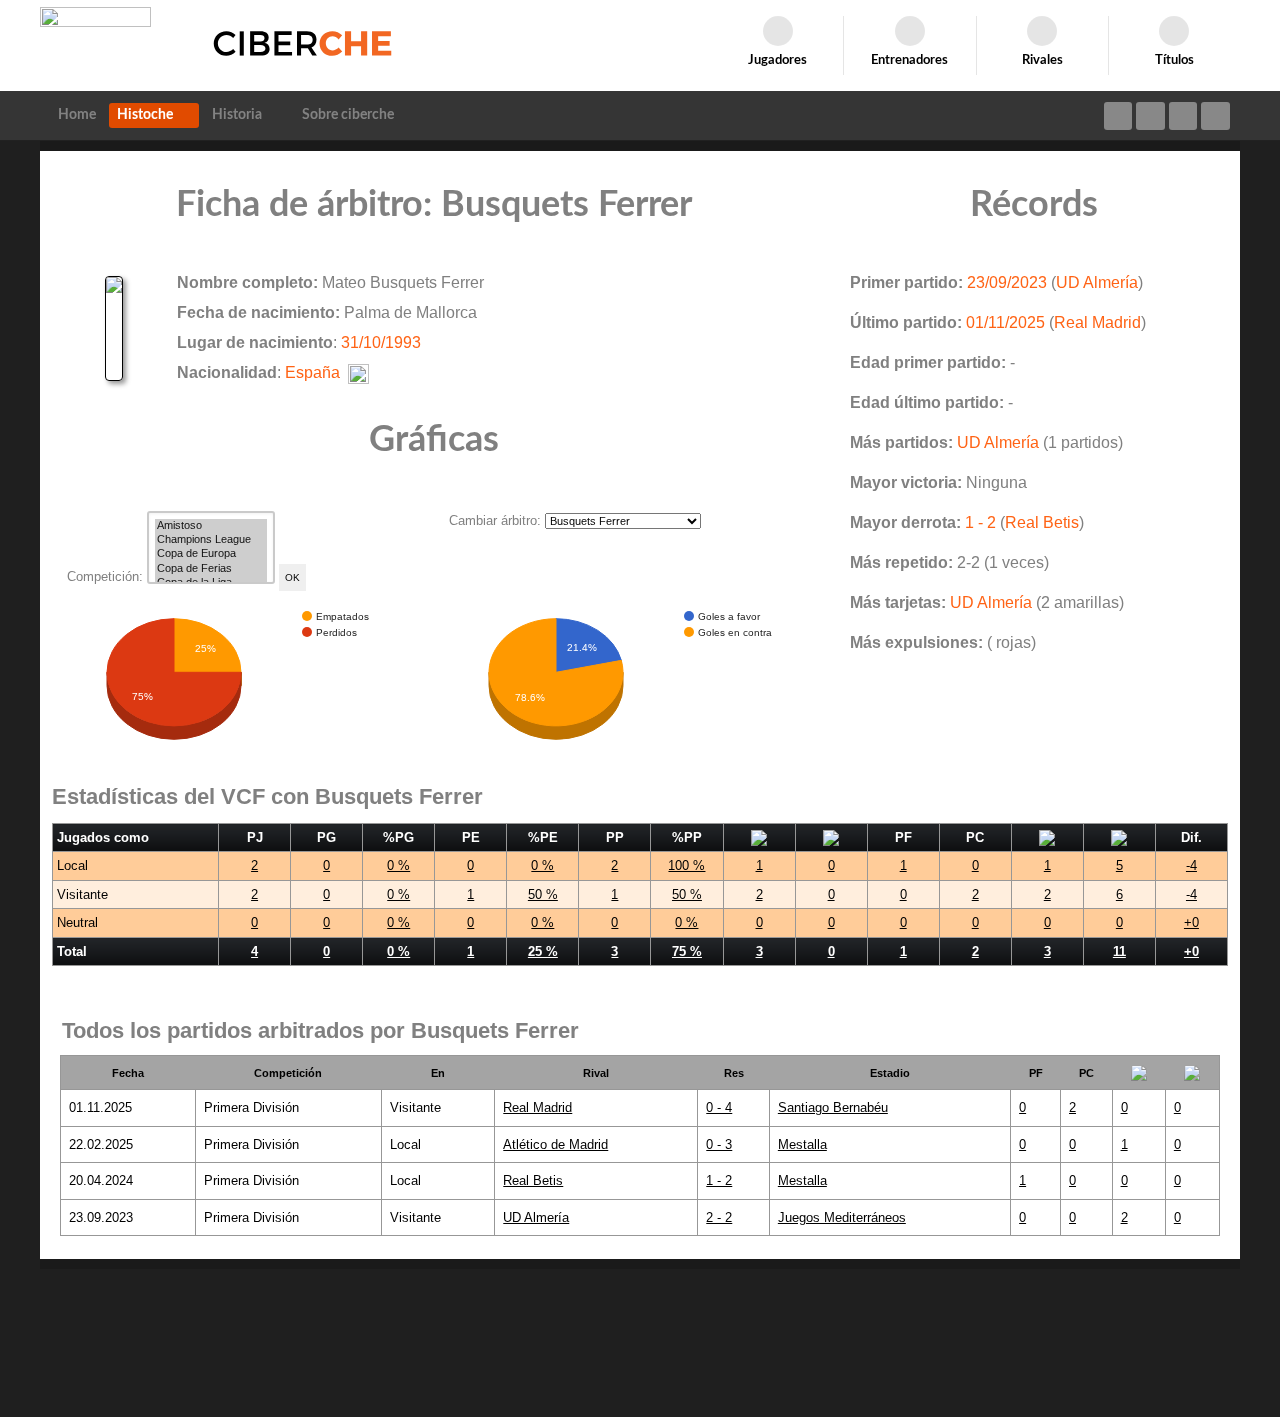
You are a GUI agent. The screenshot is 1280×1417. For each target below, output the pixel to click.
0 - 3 (719, 1144)
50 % (543, 894)
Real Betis (1042, 522)
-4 (1191, 865)
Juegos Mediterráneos (842, 1217)
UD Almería (1097, 282)
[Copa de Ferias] (211, 569)
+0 (1191, 922)
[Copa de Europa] (211, 554)
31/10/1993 (381, 342)
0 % (398, 865)
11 (1119, 951)
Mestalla (802, 1144)
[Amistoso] (211, 526)
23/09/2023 (1007, 282)
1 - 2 (980, 522)
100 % (686, 865)
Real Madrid (1097, 322)
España (312, 372)
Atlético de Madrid (555, 1144)
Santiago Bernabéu (833, 1107)
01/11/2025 (1005, 322)
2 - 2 (719, 1217)
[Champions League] (211, 540)
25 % (543, 951)
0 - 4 (719, 1107)
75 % (687, 951)
